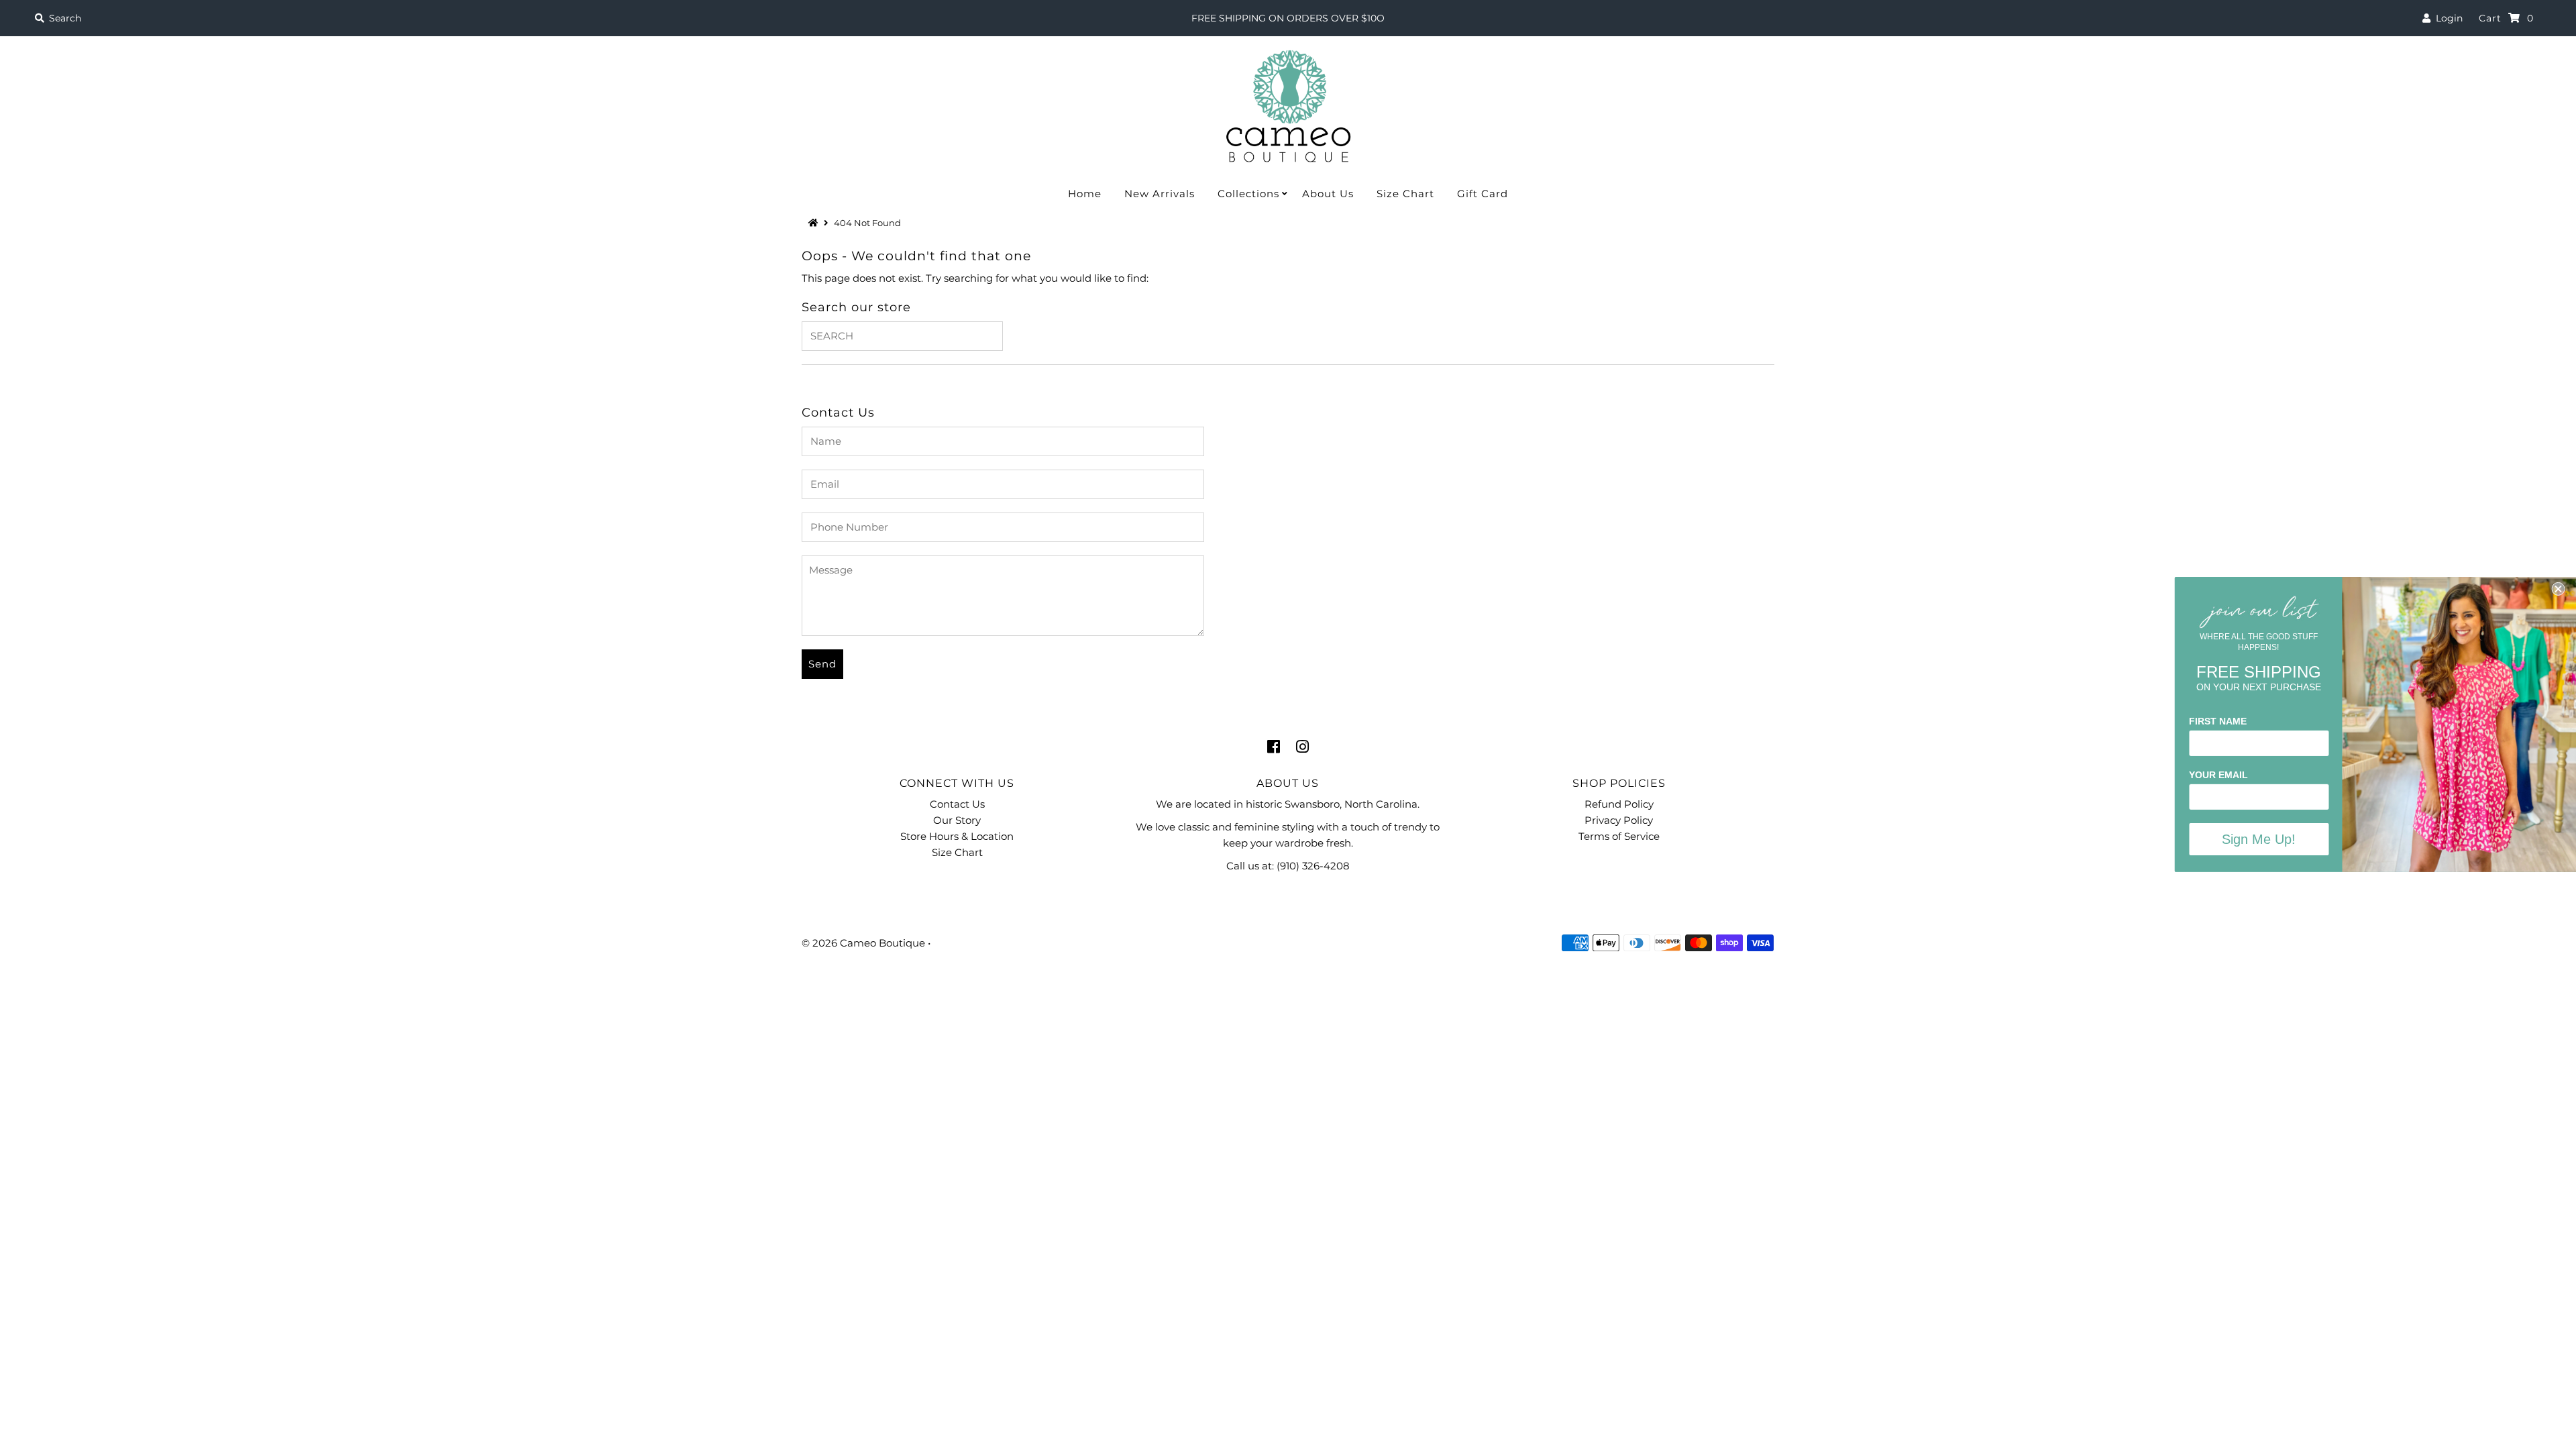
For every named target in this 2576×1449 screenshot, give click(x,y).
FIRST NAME (2217, 721)
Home (1085, 194)
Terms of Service (1619, 836)
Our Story (957, 820)
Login (2447, 18)
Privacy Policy (1619, 820)
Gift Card (1483, 194)
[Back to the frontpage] (815, 223)
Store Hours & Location (957, 836)
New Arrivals (1160, 194)
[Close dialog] (2557, 589)
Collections (1248, 194)
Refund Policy (1619, 804)
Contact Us (957, 804)
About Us (1328, 194)
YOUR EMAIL (2218, 775)
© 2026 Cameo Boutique (863, 943)
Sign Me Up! (2258, 839)
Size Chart (1405, 194)
